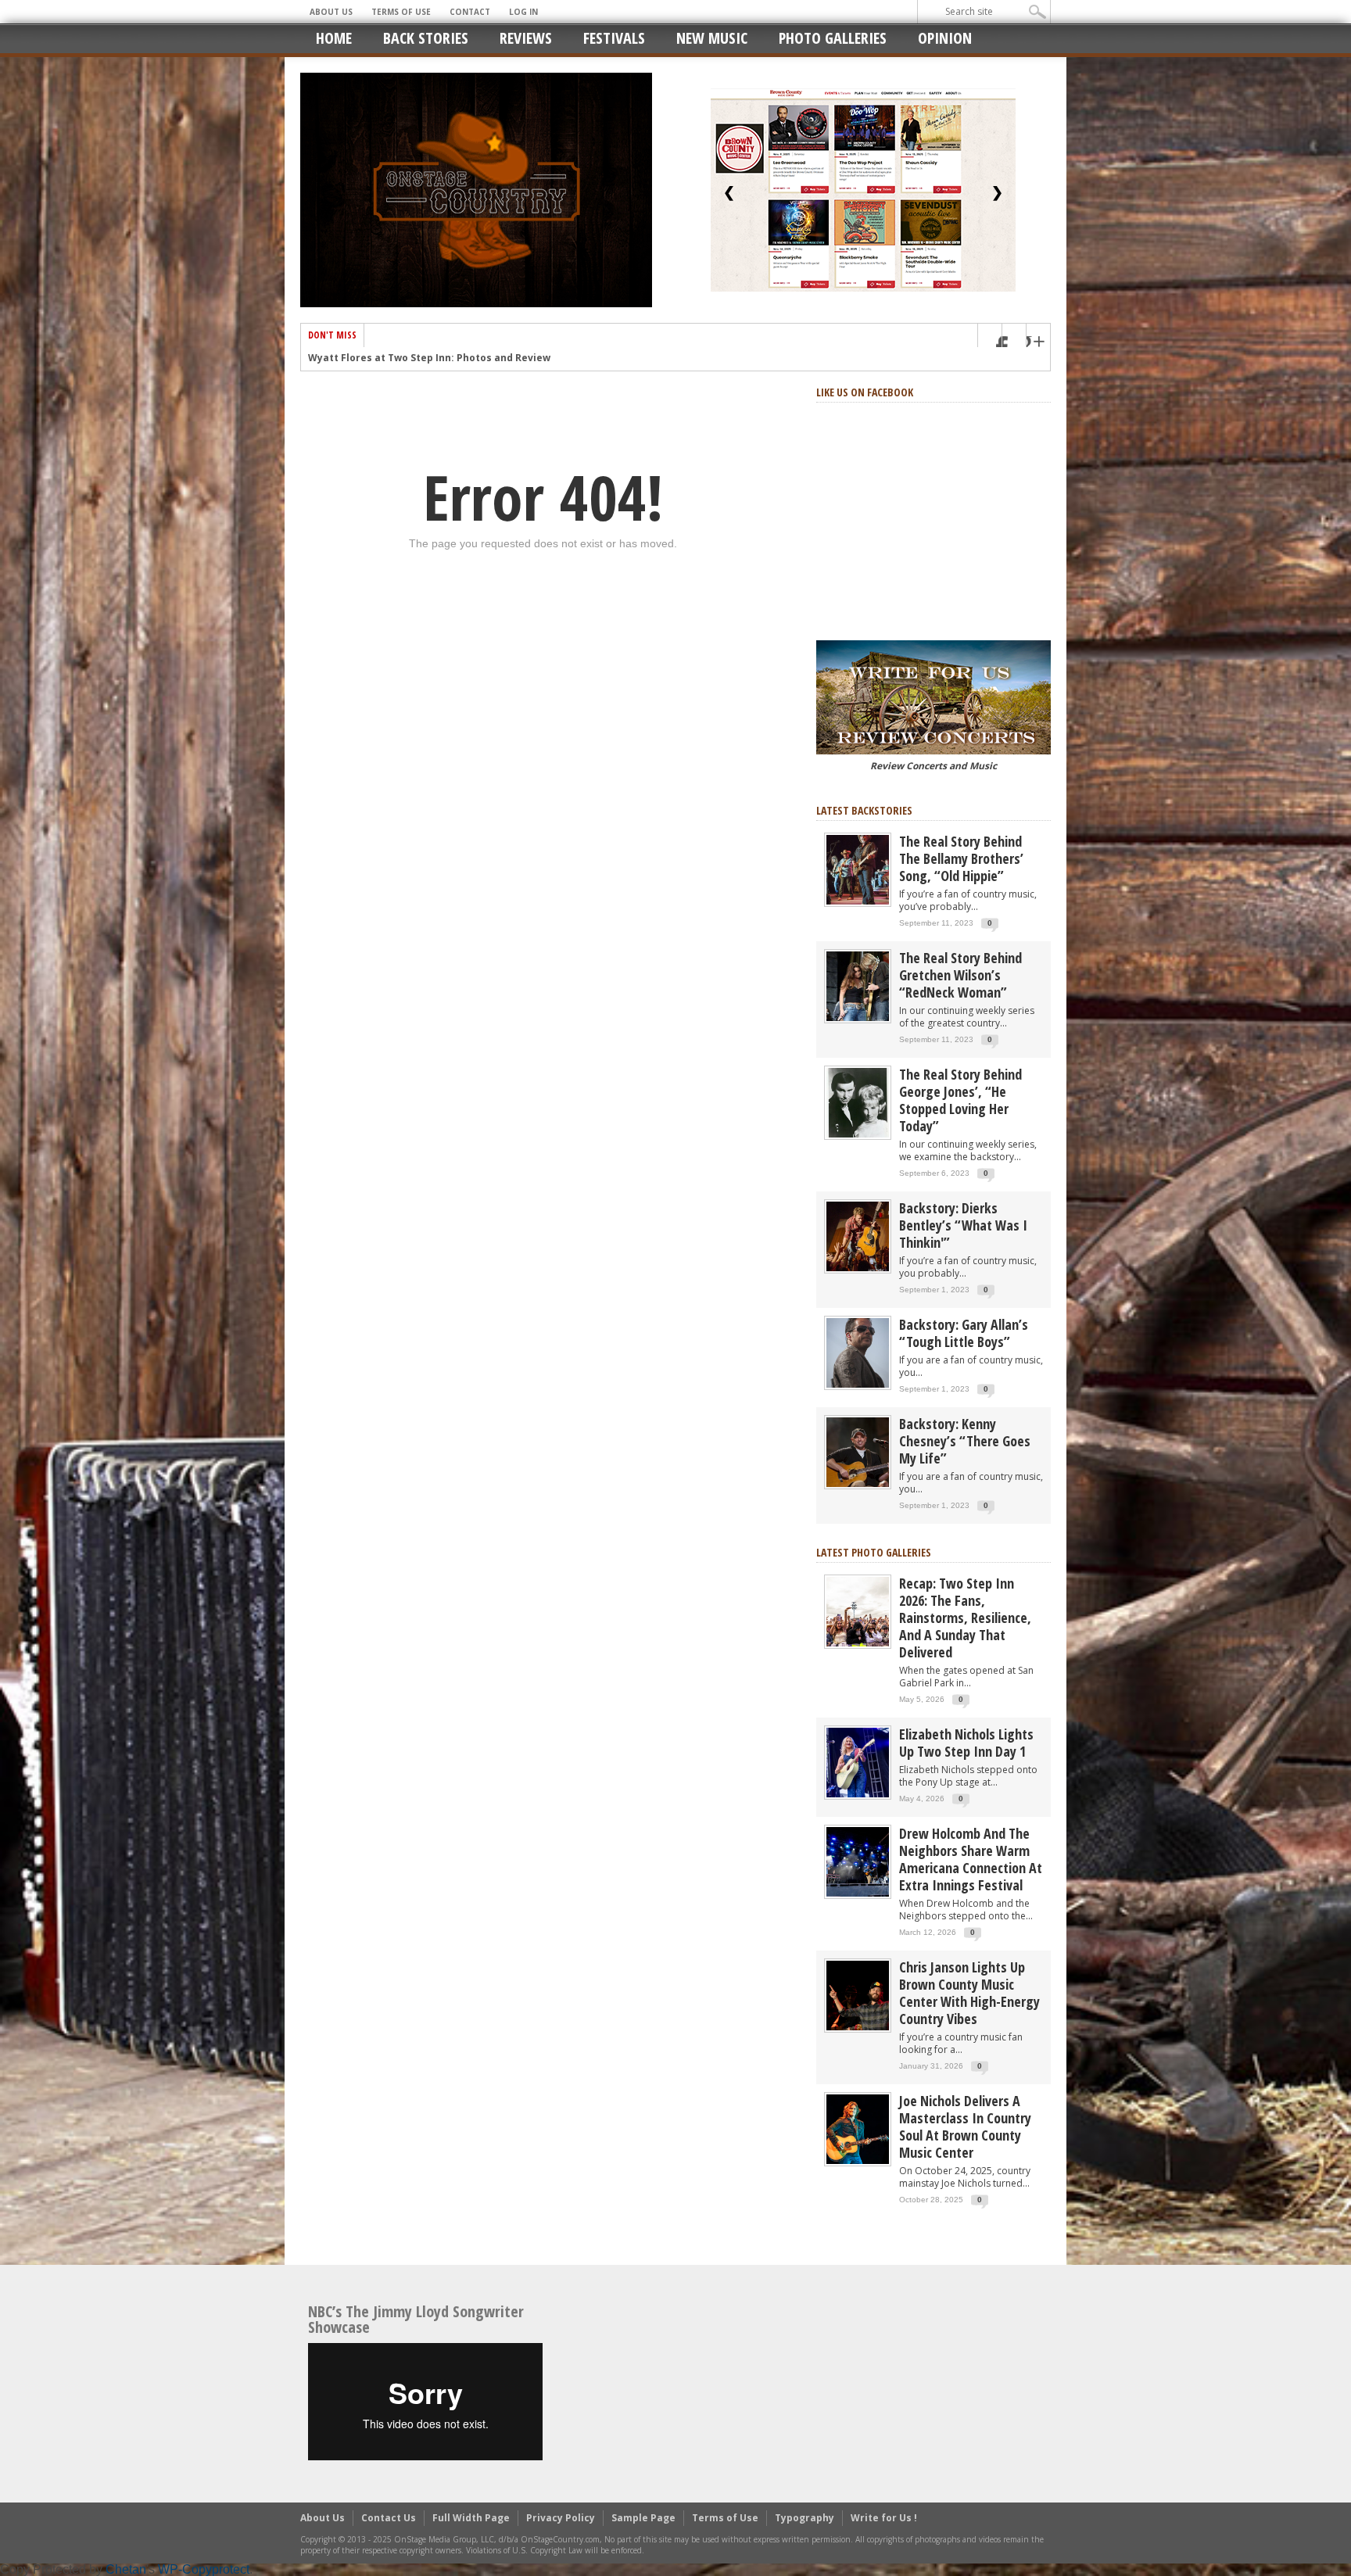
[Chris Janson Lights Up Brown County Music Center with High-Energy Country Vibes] (858, 1995)
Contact (470, 12)
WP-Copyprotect (204, 2569)
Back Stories (426, 38)
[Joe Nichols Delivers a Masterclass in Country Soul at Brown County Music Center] (858, 2128)
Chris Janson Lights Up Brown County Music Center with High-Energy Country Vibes (969, 1993)
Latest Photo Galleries (874, 1552)
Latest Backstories (864, 810)
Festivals (614, 38)
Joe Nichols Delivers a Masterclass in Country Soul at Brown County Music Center (965, 2126)
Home (334, 38)
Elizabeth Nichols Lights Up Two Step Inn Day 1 (966, 1743)
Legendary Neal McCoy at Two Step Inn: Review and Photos (454, 359)
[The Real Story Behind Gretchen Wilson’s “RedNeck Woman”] (858, 985)
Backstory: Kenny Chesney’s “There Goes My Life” (965, 1441)
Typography (805, 2518)
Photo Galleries (833, 38)
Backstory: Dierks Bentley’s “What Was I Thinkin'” (963, 1225)
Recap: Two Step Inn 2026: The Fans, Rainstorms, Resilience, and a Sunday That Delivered (965, 1618)
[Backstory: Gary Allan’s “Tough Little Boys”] (858, 1352)
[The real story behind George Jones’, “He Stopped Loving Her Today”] (858, 1102)
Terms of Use (401, 12)
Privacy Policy (561, 2518)
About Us (331, 12)
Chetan (126, 2569)
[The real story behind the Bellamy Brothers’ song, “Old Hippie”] (858, 869)
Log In (523, 12)
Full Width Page (471, 2518)
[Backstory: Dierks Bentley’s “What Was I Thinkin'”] (858, 1236)
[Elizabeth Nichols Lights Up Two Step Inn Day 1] (858, 1762)
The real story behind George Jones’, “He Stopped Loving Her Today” (960, 1100)
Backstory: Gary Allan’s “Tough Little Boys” (964, 1333)
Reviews (526, 38)
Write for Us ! (884, 2518)
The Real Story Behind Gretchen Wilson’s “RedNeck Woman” (960, 975)
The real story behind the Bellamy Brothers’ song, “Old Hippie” (961, 858)
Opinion (945, 38)
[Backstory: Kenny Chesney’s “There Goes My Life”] (858, 1451)
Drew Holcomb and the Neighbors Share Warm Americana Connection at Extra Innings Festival (971, 1859)
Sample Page (643, 2518)
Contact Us (389, 2518)
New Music (712, 38)
